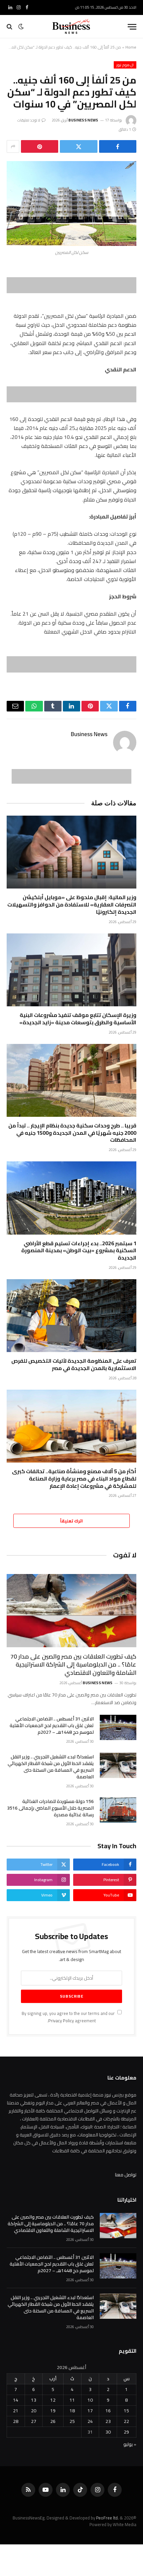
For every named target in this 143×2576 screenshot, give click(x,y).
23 (108, 2421)
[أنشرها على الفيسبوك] (118, 146)
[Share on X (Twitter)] (78, 146)
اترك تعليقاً (71, 1521)
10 (90, 2400)
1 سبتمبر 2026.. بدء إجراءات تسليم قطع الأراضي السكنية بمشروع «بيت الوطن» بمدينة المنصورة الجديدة (79, 1251)
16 (108, 2411)
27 (34, 2421)
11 (72, 2400)
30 (108, 2432)
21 (16, 2411)
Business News (83, 120)
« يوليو (130, 2444)
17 (90, 2411)
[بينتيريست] (40, 146)
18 (72, 2411)
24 (90, 2421)
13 (34, 2400)
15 (126, 2411)
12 (53, 2400)
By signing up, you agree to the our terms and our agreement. (69, 2017)
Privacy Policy (61, 2021)
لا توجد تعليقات (29, 120)
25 (72, 2421)
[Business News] (71, 27)
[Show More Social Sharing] (13, 146)
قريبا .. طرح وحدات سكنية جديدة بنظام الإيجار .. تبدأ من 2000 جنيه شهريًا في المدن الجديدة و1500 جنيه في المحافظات (72, 1133)
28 (16, 2421)
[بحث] (10, 27)
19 (53, 2411)
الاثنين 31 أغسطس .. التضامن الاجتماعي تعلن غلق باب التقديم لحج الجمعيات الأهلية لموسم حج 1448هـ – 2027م (52, 1725)
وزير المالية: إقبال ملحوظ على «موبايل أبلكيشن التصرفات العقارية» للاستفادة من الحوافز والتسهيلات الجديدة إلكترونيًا (72, 904)
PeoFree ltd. (107, 2518)
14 (16, 2400)
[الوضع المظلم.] (21, 27)
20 (34, 2411)
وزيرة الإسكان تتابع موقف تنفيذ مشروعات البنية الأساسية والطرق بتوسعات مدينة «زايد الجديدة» (78, 1019)
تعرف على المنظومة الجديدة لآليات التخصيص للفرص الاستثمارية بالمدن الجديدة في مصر (74, 1364)
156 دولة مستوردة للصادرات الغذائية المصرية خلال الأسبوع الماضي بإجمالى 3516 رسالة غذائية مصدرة (50, 1808)
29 (126, 2432)
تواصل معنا (126, 2175)
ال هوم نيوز (125, 65)
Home (131, 47)
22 (126, 2421)
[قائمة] (132, 27)
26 (53, 2421)
